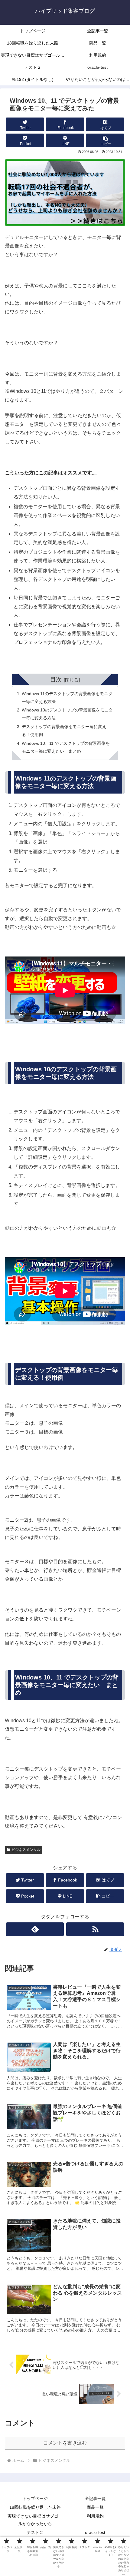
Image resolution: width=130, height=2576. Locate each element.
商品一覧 (95, 2507)
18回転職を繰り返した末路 (35, 2507)
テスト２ (35, 2532)
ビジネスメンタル (26, 1850)
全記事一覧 (95, 2498)
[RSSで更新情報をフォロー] (95, 1929)
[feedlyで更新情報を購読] (35, 1929)
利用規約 (95, 2516)
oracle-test (95, 2532)
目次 (56, 680)
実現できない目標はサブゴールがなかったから (35, 2520)
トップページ (35, 2498)
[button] (105, 140)
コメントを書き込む (65, 2443)
